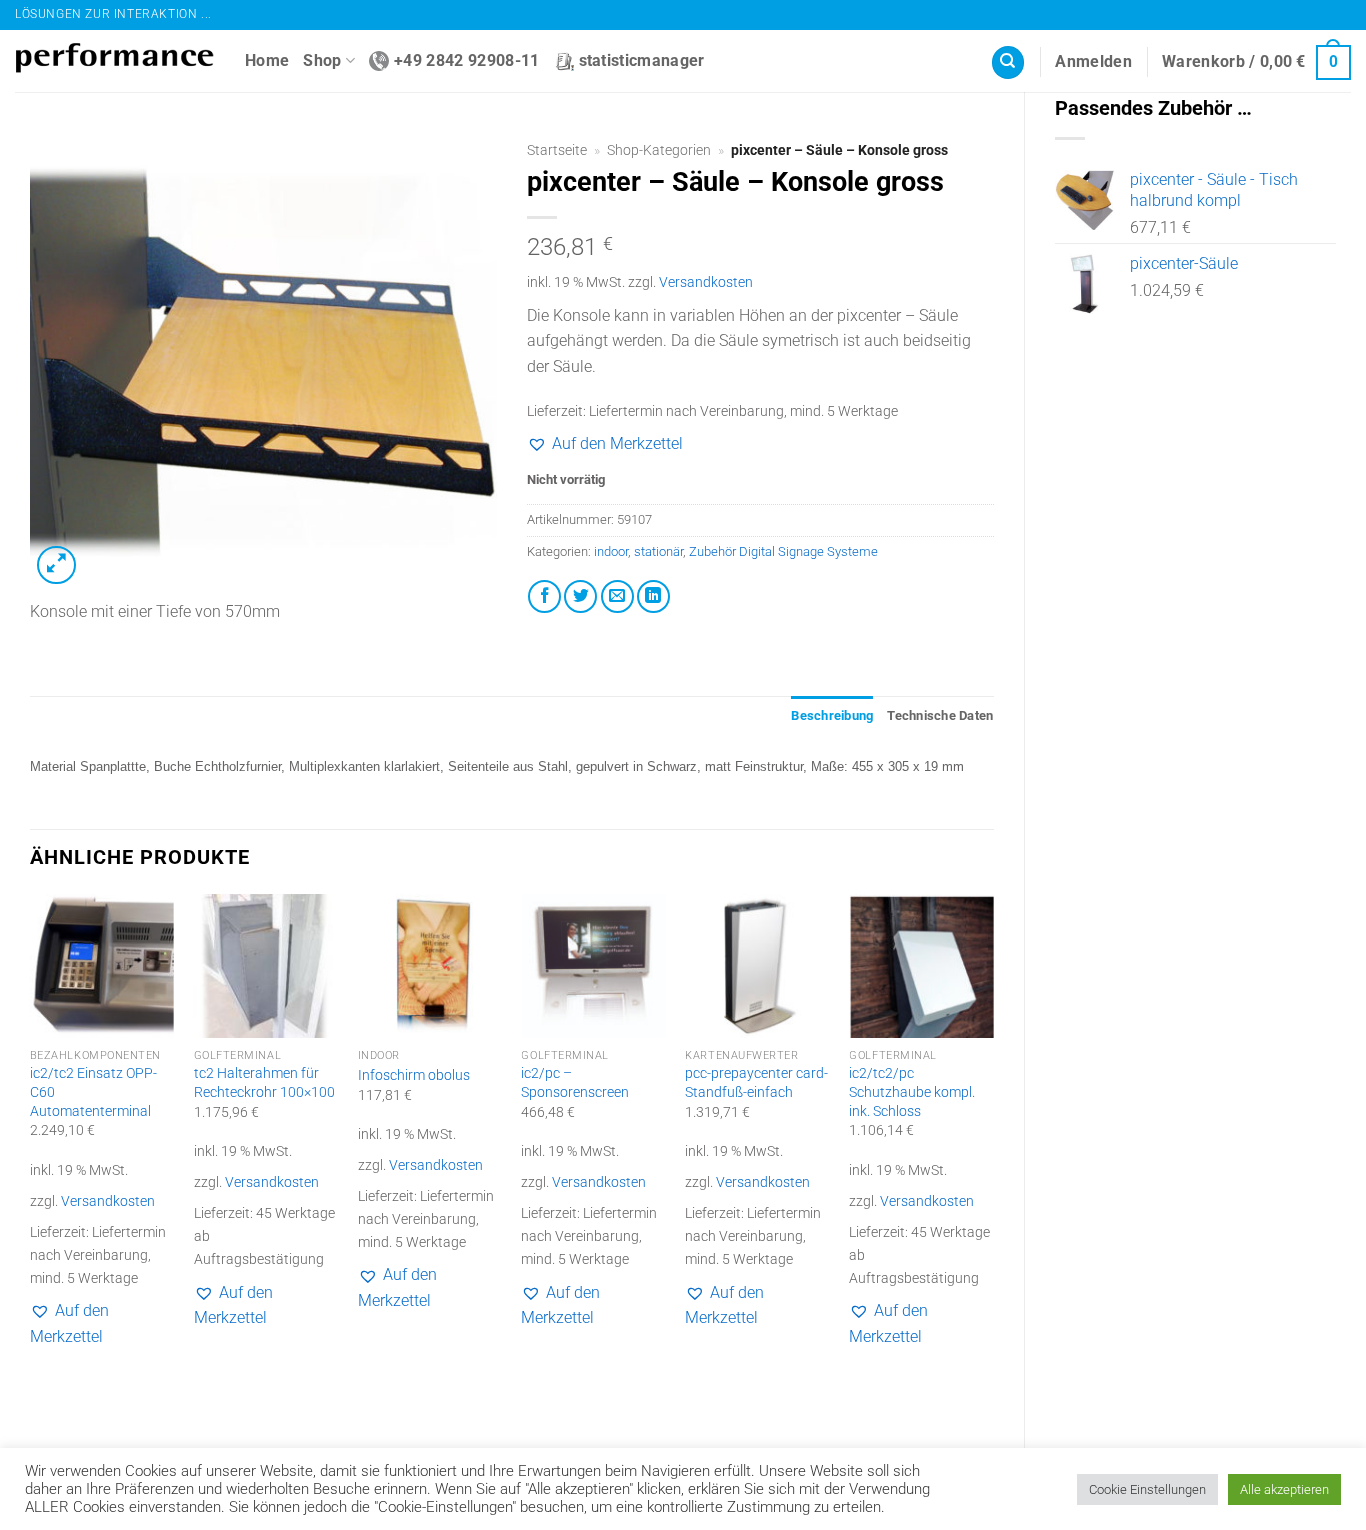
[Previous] (31, 1155)
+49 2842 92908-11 (466, 60)
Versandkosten (706, 282)
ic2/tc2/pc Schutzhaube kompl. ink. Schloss (912, 1092)
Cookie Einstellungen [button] (1147, 1489)
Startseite (557, 150)
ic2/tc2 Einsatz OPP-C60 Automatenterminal (93, 1092)
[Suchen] (1008, 62)
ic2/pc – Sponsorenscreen (575, 1083)
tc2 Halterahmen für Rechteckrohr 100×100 (264, 1083)
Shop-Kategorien (659, 150)
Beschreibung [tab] (832, 715)
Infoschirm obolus (414, 1075)
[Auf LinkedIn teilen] (653, 596)
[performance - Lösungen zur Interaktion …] (115, 61)
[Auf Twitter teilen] (580, 596)
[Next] (993, 1155)
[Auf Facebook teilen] (544, 596)
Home (267, 60)
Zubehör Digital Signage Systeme (783, 551)
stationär (658, 551)
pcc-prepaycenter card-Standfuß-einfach (756, 1083)
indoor (611, 551)
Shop (322, 60)
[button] (1093, 62)
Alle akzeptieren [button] (1284, 1489)
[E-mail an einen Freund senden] (617, 596)
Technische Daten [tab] (940, 715)
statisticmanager (642, 60)
